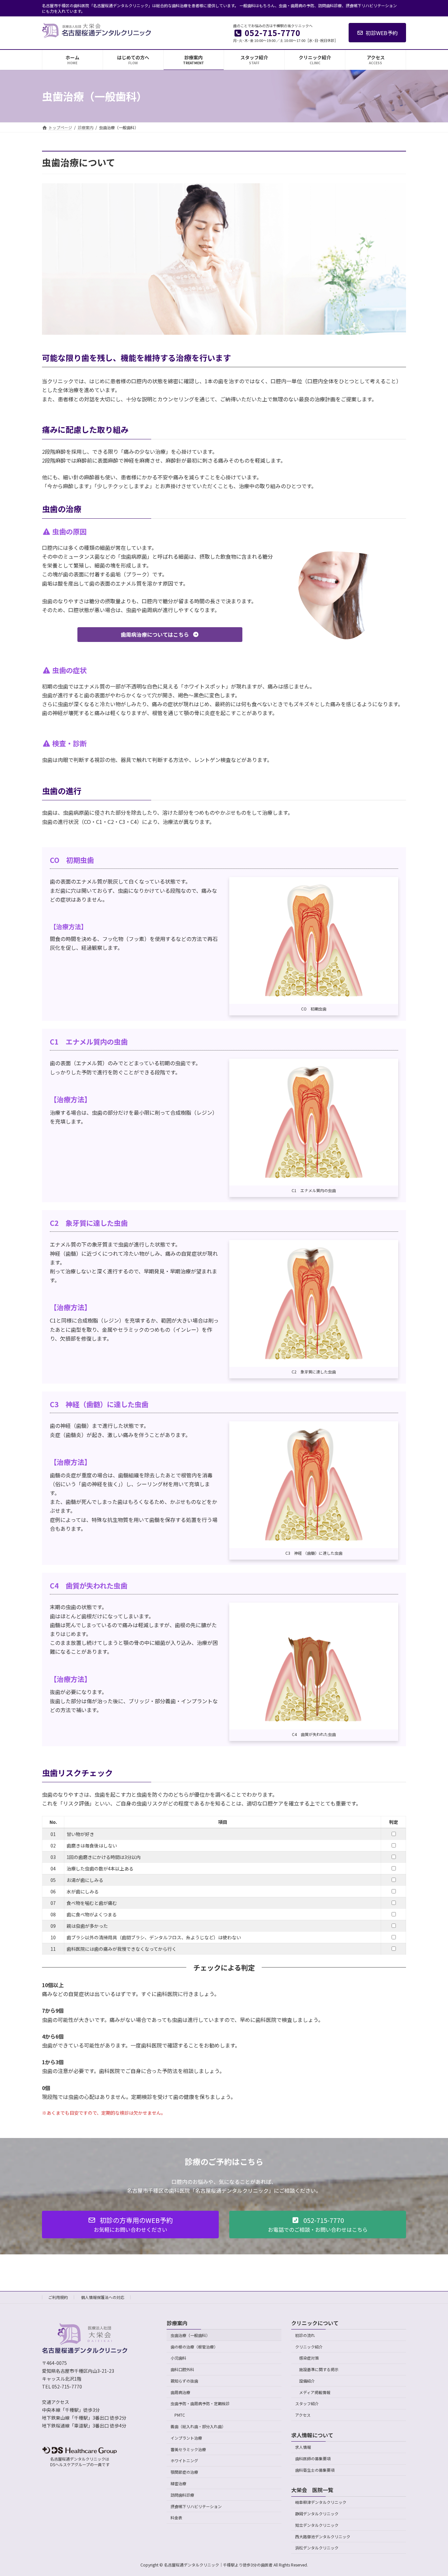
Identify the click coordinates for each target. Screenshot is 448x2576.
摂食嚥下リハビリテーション (196, 2506)
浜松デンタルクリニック (317, 2548)
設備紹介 (307, 2381)
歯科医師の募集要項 (313, 2459)
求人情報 (303, 2447)
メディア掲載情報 (315, 2392)
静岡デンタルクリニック (317, 2514)
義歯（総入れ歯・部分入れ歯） (198, 2426)
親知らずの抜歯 (184, 2381)
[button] (160, 635)
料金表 (176, 2518)
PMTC (180, 2415)
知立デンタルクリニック (317, 2525)
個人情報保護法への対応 (103, 2297)
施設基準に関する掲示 (319, 2369)
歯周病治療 (180, 2392)
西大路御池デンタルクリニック (323, 2536)
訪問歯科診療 (182, 2495)
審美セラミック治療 (188, 2449)
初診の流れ (305, 2335)
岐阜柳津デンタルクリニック (321, 2502)
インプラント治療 (186, 2438)
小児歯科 (178, 2358)
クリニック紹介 (309, 2347)
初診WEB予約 (382, 33)
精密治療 (178, 2483)
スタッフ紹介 (307, 2404)
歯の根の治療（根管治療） (194, 2347)
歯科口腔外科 (182, 2369)
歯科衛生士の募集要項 (315, 2470)
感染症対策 (309, 2358)
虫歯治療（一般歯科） (190, 2335)
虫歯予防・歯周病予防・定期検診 (200, 2404)
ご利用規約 (58, 2297)
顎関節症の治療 (184, 2472)
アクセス (303, 2415)
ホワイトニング (184, 2461)
